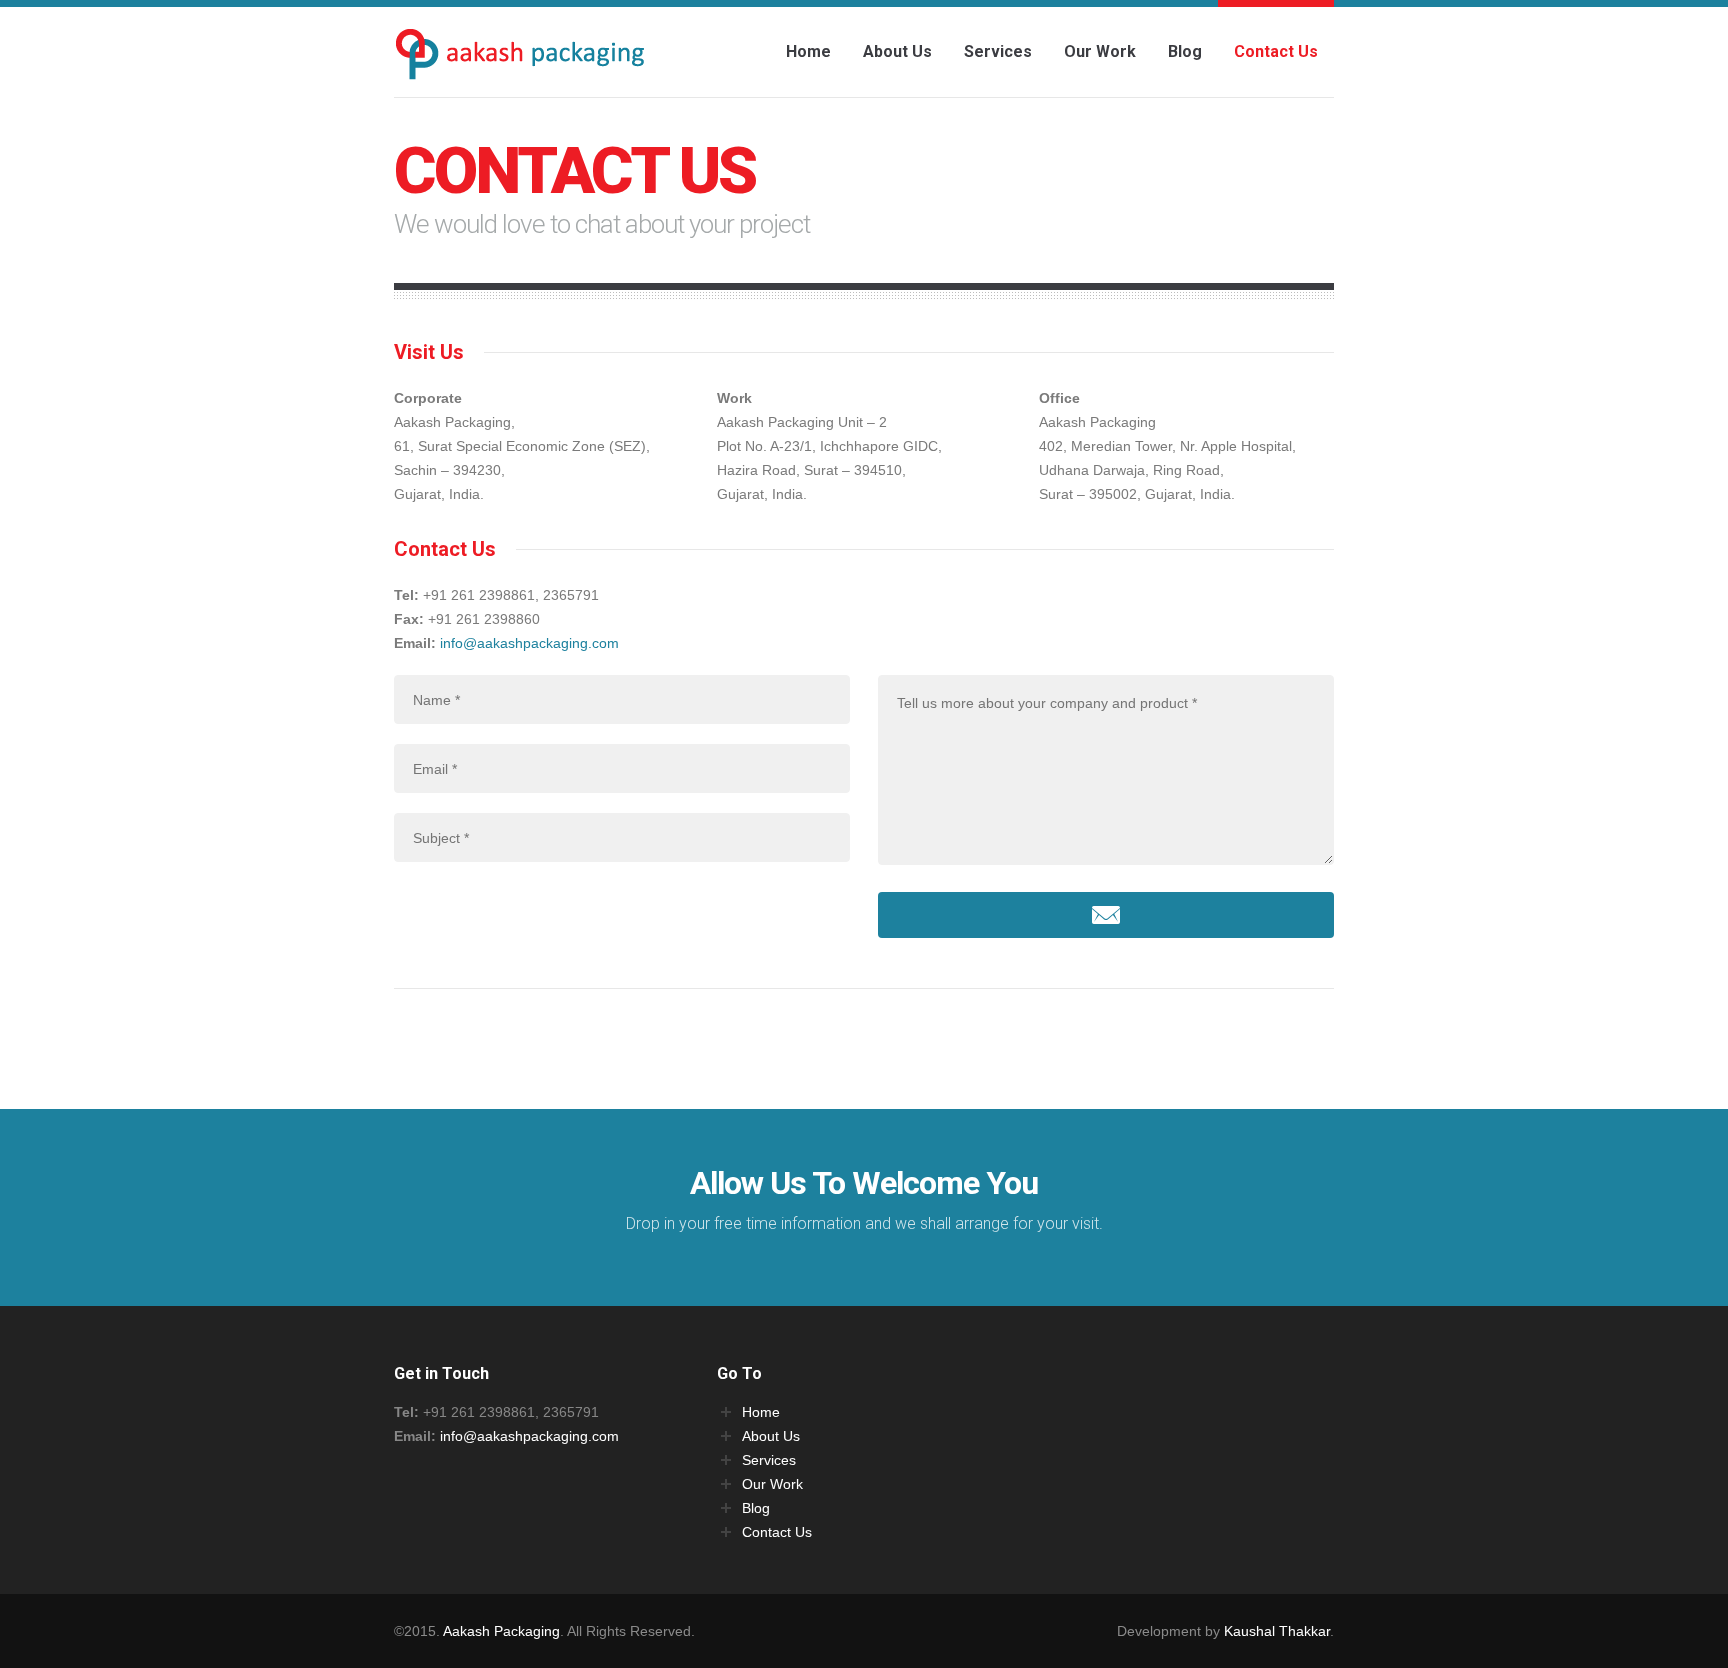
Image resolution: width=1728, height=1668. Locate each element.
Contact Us (1276, 51)
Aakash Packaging (501, 1631)
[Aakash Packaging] (519, 61)
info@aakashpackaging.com (529, 643)
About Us (897, 51)
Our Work (1100, 51)
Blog (1185, 51)
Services (998, 51)
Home (808, 51)
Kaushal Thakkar (1277, 1631)
